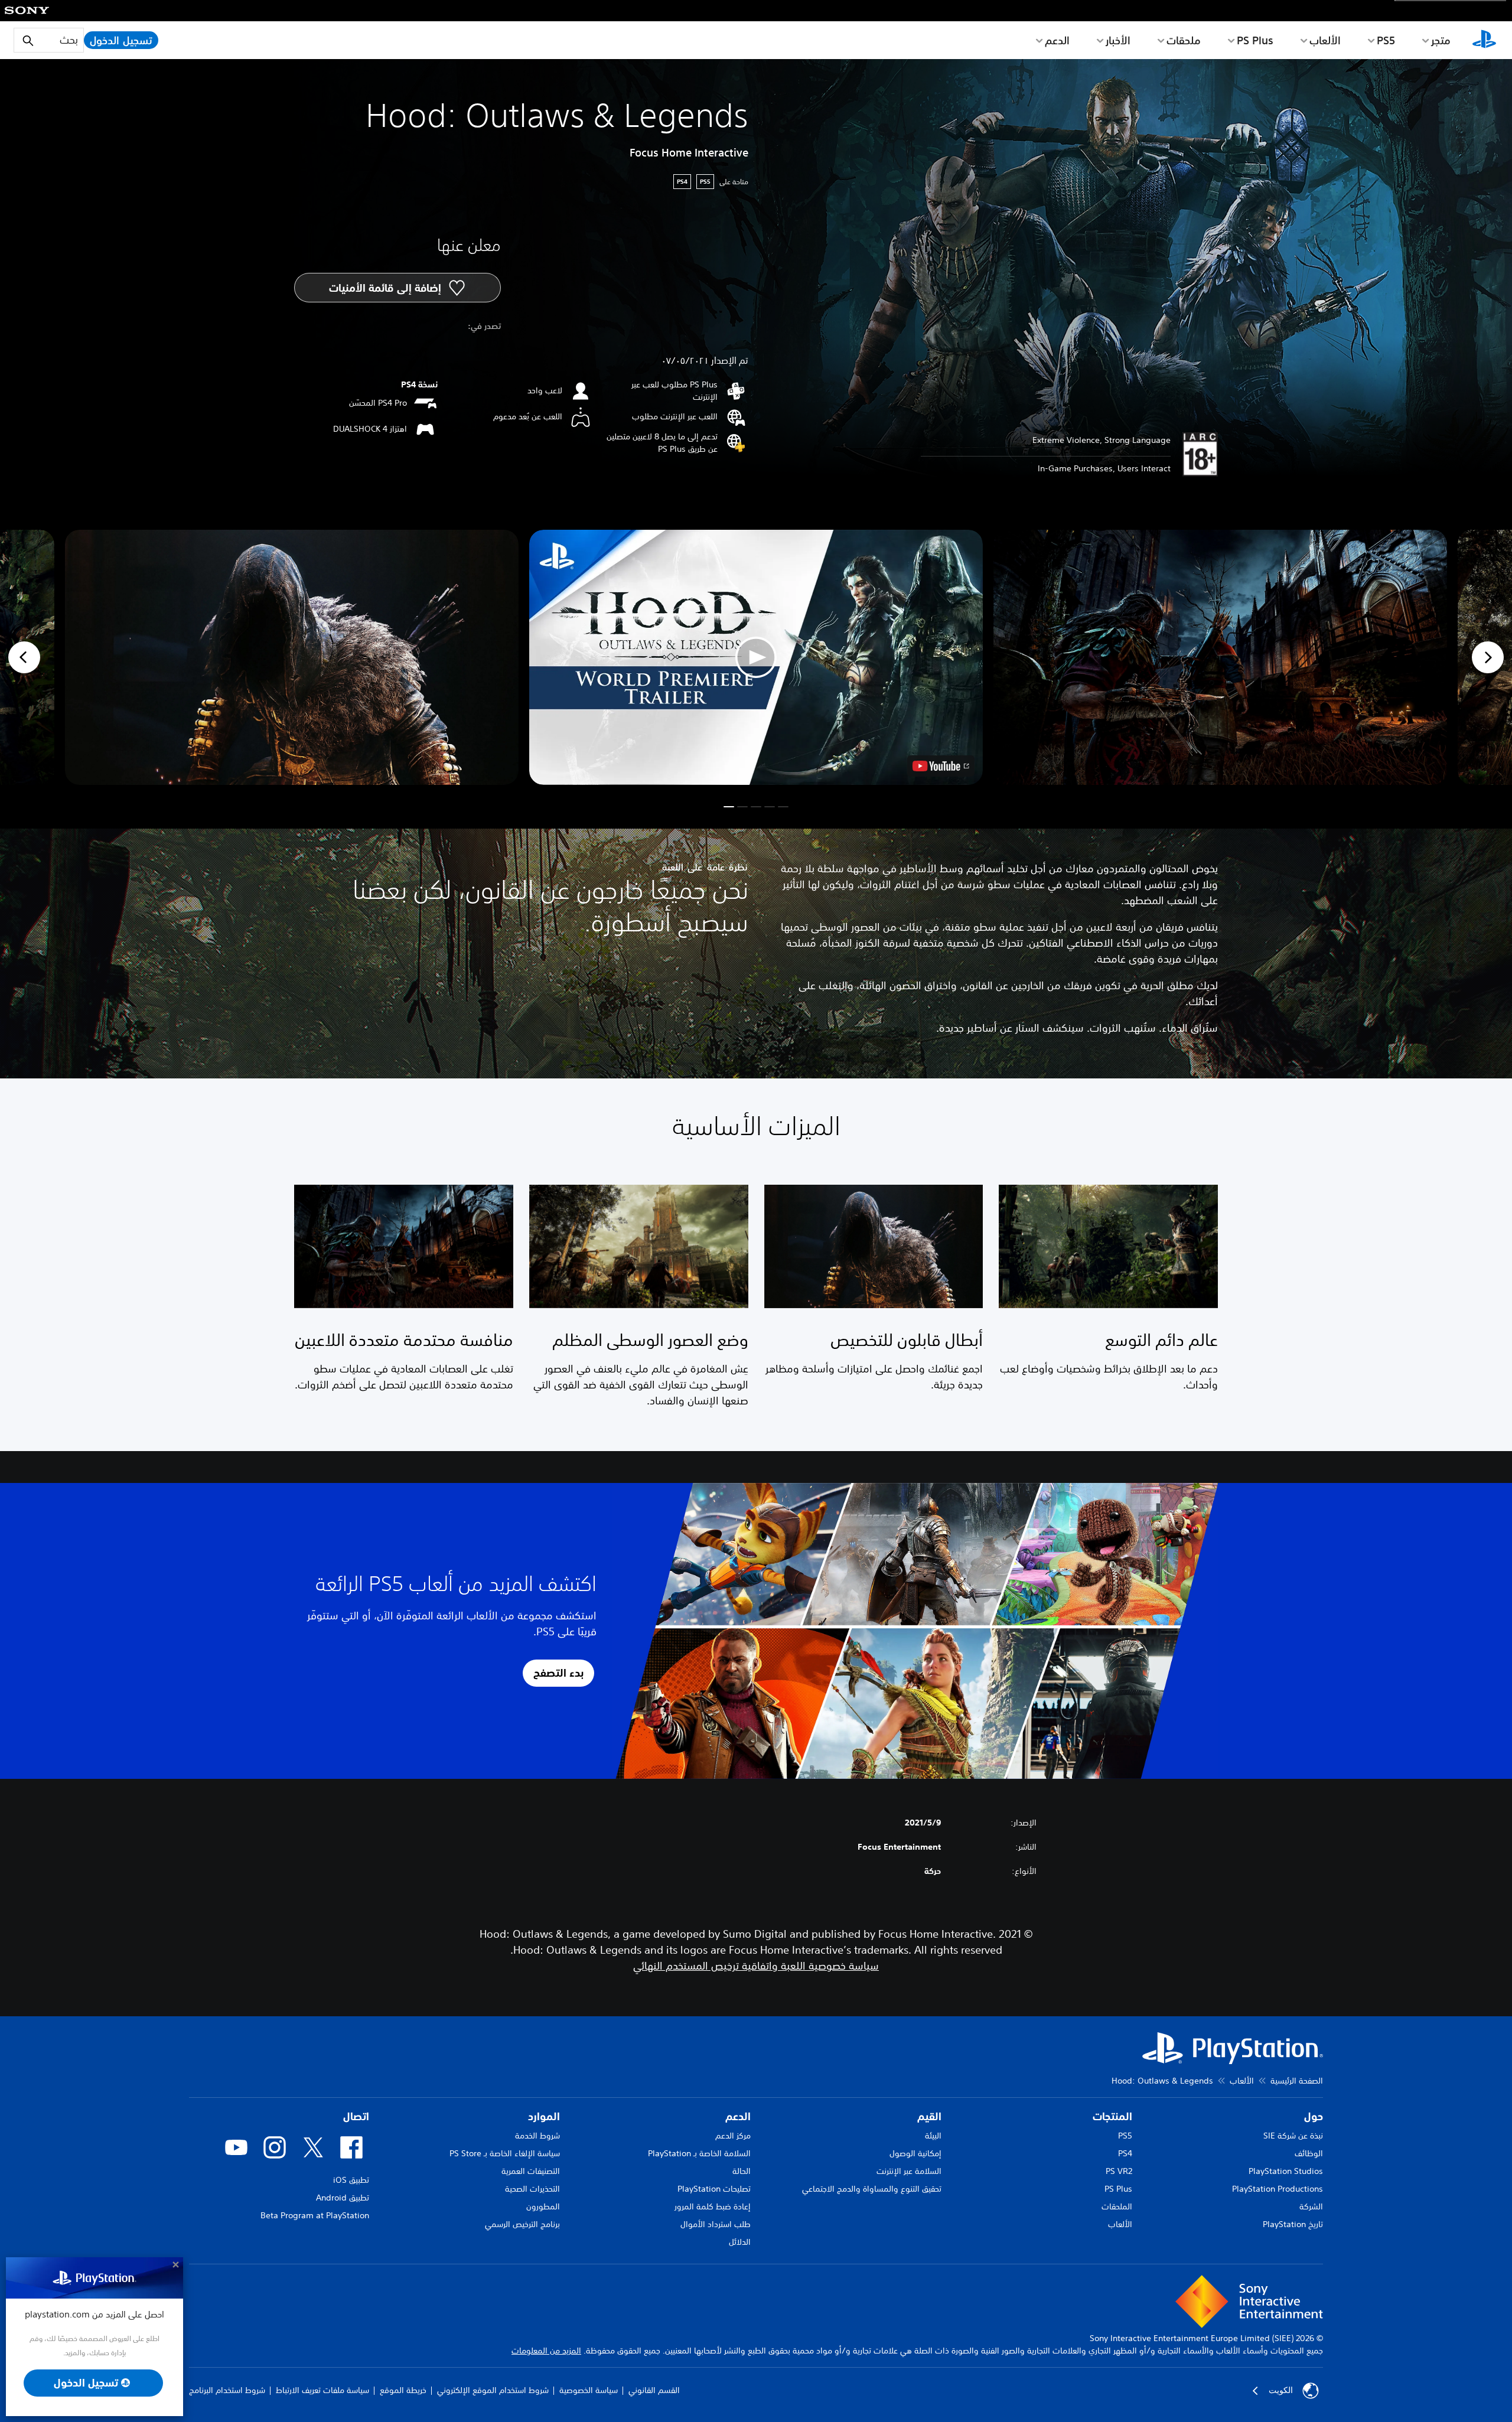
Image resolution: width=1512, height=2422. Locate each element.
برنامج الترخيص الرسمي (522, 2224)
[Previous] (24, 657)
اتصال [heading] (356, 2116)
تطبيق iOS (351, 2180)
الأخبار (1118, 40)
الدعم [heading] (738, 2116)
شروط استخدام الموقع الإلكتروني (493, 2390)
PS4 (1125, 2153)
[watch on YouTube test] (941, 766)
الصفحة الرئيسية (1297, 2081)
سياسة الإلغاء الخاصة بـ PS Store (505, 2153)
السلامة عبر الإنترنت (909, 2171)
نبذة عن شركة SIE (1293, 2136)
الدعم (1057, 40)
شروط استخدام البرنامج (227, 2390)
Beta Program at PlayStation (315, 2215)
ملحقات (1184, 40)
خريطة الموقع (403, 2390)
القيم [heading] (929, 2116)
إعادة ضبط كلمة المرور (713, 2206)
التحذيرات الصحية (532, 2189)
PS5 (1125, 2136)
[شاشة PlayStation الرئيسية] (1484, 40)
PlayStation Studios (1286, 2171)
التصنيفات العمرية (531, 2171)
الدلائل (740, 2242)
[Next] (1488, 657)
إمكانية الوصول (915, 2153)
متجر (1441, 40)
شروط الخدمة (537, 2136)
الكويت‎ (1281, 2390)
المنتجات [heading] (1112, 2116)
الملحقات (1117, 2206)
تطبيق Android (343, 2198)
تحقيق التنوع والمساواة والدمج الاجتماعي (872, 2189)
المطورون (543, 2206)
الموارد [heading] (544, 2116)
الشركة (1311, 2206)
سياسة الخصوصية (589, 2390)
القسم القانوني (654, 2390)
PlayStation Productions (1278, 2189)
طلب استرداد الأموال (716, 2224)
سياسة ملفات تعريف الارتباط (322, 2390)
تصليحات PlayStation (714, 2189)
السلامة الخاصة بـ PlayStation (699, 2153)
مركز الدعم (733, 2136)
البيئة (933, 2136)
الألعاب (1325, 40)
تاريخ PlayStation (1293, 2224)
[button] (756, 657)
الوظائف (1309, 2153)
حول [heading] (1314, 2116)
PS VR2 (1119, 2171)
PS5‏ (1386, 40)
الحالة (742, 2171)
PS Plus (1255, 40)
